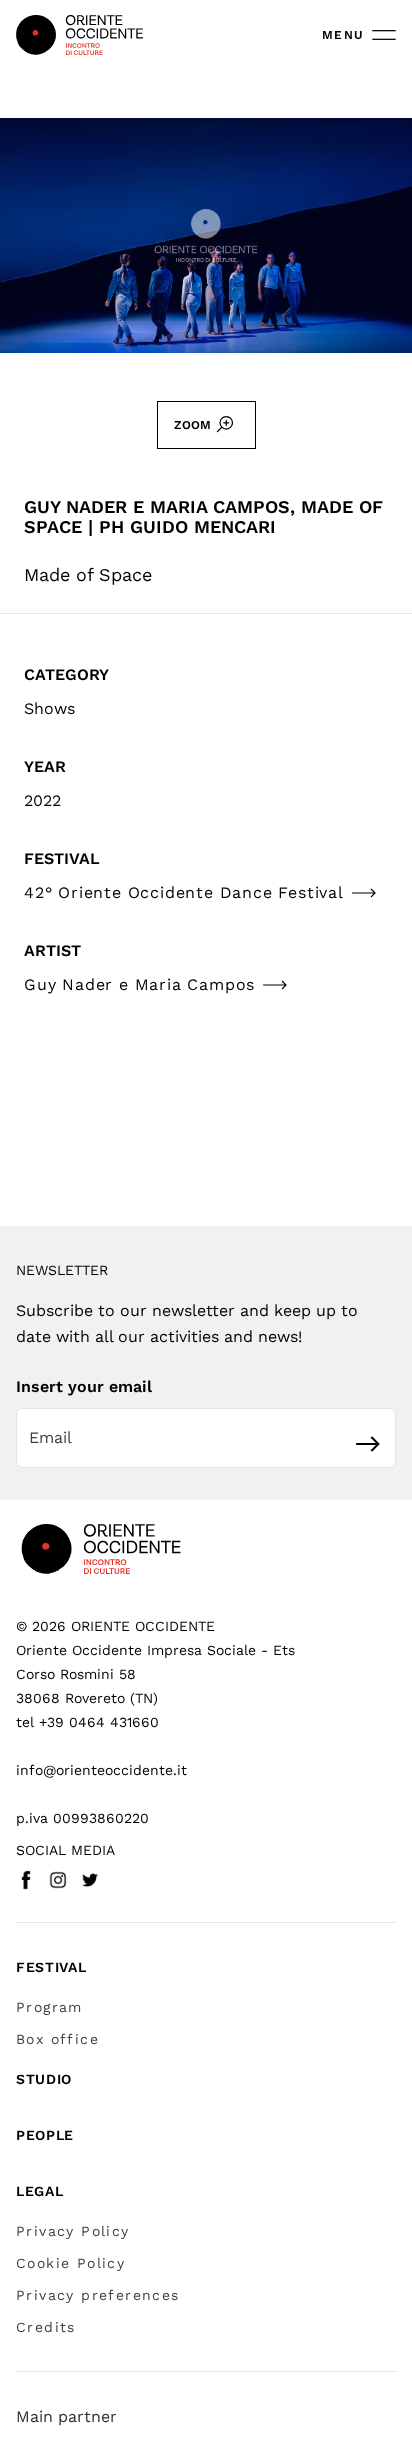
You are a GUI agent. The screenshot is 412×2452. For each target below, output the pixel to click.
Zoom (192, 425)
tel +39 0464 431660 (87, 1722)
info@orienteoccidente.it (101, 1770)
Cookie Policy (70, 2263)
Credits (46, 2327)
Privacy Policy (73, 2231)
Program (49, 2007)
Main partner (66, 2416)
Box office (57, 2039)
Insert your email (84, 1386)
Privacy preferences (98, 2295)
